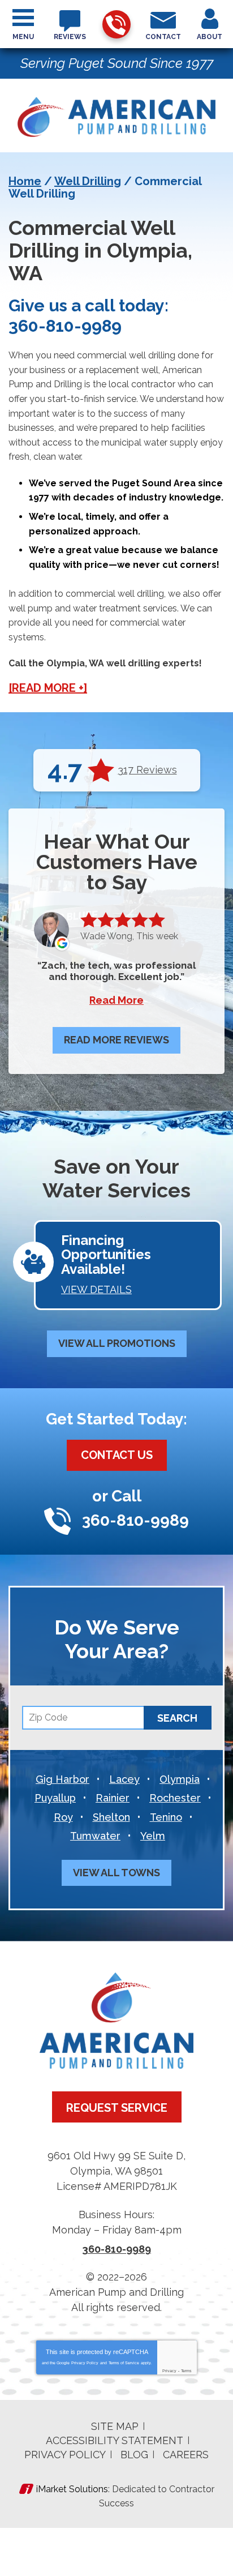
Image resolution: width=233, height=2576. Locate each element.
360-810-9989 (116, 24)
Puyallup (55, 1798)
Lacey (124, 1779)
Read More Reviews (116, 1040)
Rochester (175, 1798)
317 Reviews (147, 770)
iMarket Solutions (72, 2489)
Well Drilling (88, 181)
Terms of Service (124, 2363)
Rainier (113, 1798)
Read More (116, 1000)
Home (25, 181)
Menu (23, 37)
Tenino (166, 1817)
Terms (186, 2371)
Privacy (169, 2371)
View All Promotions (117, 1343)
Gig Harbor (62, 1779)
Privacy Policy (85, 2363)
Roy (63, 1817)
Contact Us (117, 1455)
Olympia (180, 1779)
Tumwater (95, 1836)
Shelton (111, 1817)
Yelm (153, 1836)
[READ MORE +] (48, 688)
